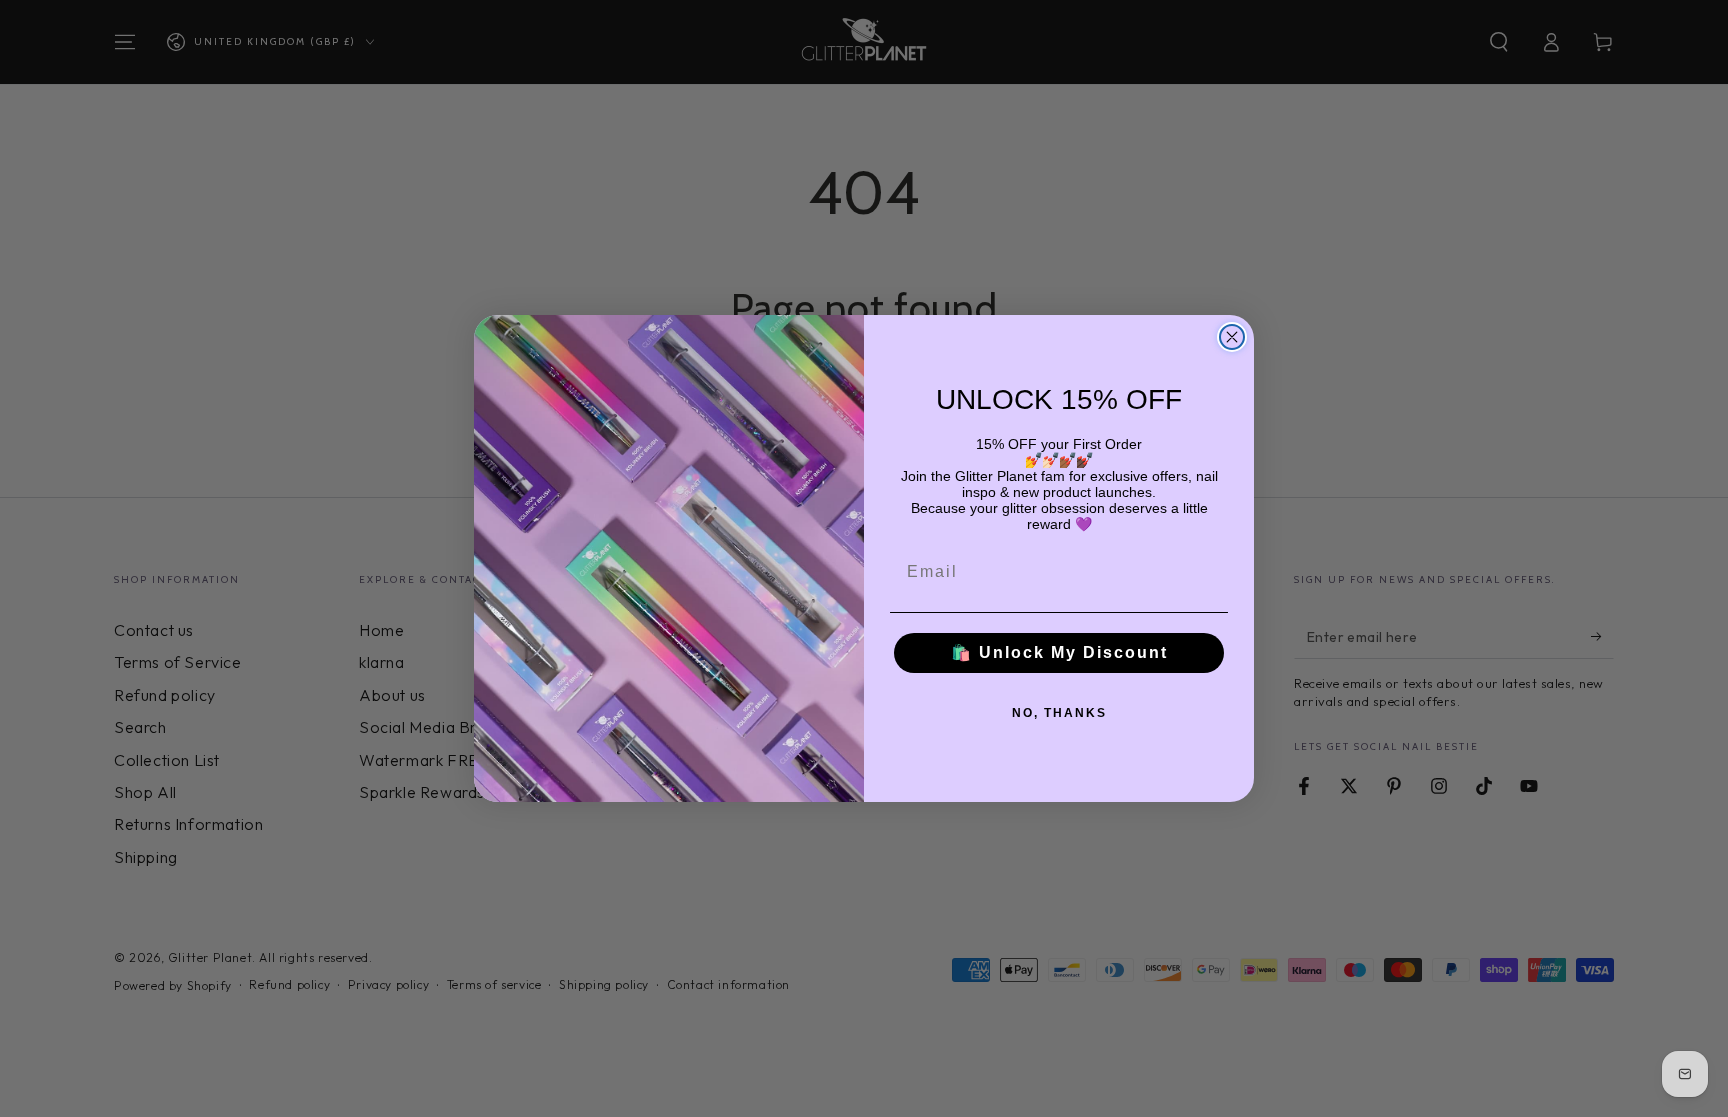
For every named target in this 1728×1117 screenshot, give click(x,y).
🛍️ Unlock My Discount (1059, 652)
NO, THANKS (1059, 713)
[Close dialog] (1232, 337)
